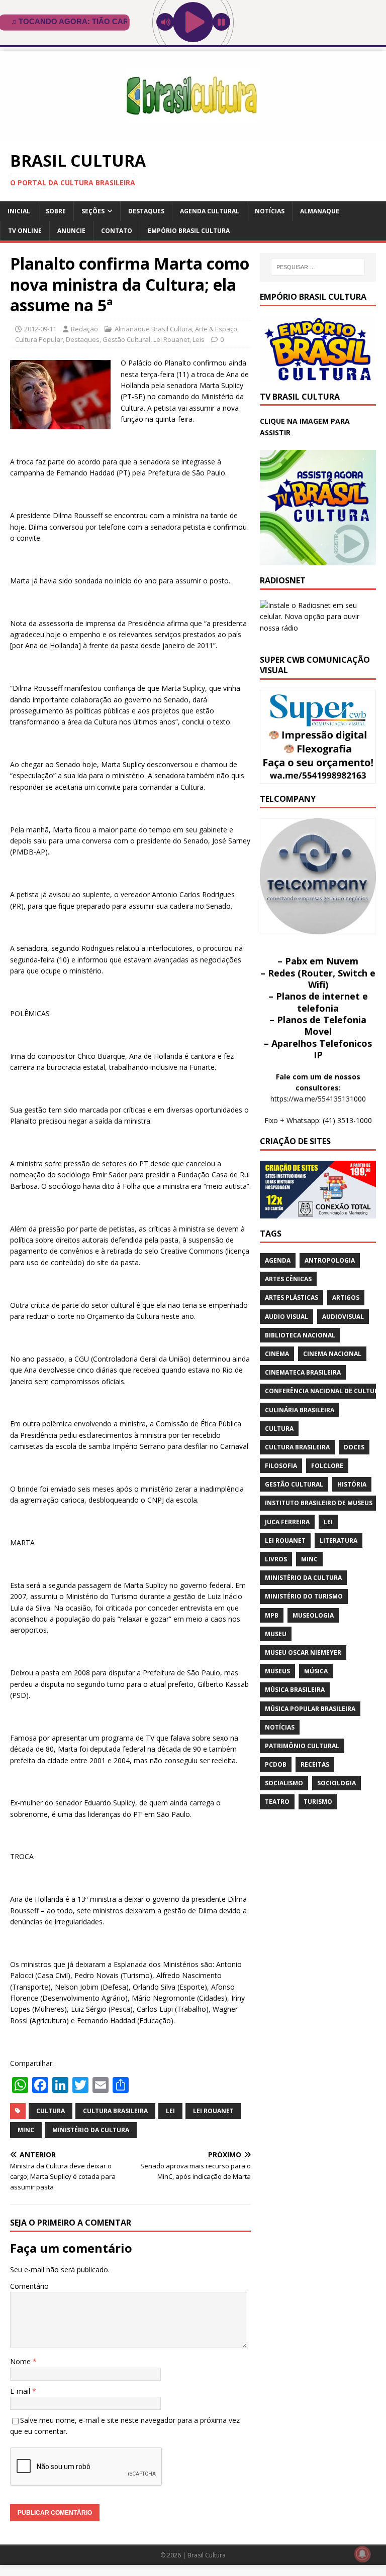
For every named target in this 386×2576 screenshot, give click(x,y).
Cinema (277, 1354)
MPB (272, 1615)
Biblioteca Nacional (300, 1335)
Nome (21, 2361)
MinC (26, 2130)
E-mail (21, 2391)
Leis (199, 339)
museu (276, 1634)
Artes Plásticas (292, 1298)
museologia (313, 1615)
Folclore (327, 1466)
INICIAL (19, 211)
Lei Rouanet (171, 339)
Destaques (146, 211)
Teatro (277, 1802)
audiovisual (343, 1317)
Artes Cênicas (288, 1279)
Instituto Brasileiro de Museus (319, 1503)
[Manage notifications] (362, 2554)
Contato (117, 231)
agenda (278, 1260)
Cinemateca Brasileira (303, 1372)
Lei (170, 2111)
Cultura (51, 2111)
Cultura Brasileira (115, 2111)
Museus (277, 1671)
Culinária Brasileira (300, 1410)
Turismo (318, 1802)
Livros (276, 1559)
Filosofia (281, 1466)
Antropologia (330, 1260)
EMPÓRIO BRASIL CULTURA (189, 231)
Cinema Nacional (332, 1354)
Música (316, 1671)
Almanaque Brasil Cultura (153, 329)
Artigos (346, 1298)
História (352, 1484)
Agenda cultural (210, 211)
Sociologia (336, 1783)
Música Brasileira (295, 1690)
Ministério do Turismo (304, 1596)
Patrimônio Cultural (302, 1746)
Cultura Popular (39, 339)
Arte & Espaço (216, 329)
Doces (354, 1447)
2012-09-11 (40, 329)
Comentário (29, 2286)
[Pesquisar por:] (318, 267)
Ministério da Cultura (91, 2130)
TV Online (25, 231)
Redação (84, 329)
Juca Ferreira (287, 1522)
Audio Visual (286, 1317)
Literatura (339, 1541)
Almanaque (320, 211)
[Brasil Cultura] (193, 134)
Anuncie (71, 231)
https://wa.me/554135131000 (318, 1099)
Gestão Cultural (126, 339)
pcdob (276, 1764)
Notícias (270, 211)
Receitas (315, 1764)
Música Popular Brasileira (310, 1709)
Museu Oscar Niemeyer (303, 1652)
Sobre (56, 211)
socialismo (284, 1783)
